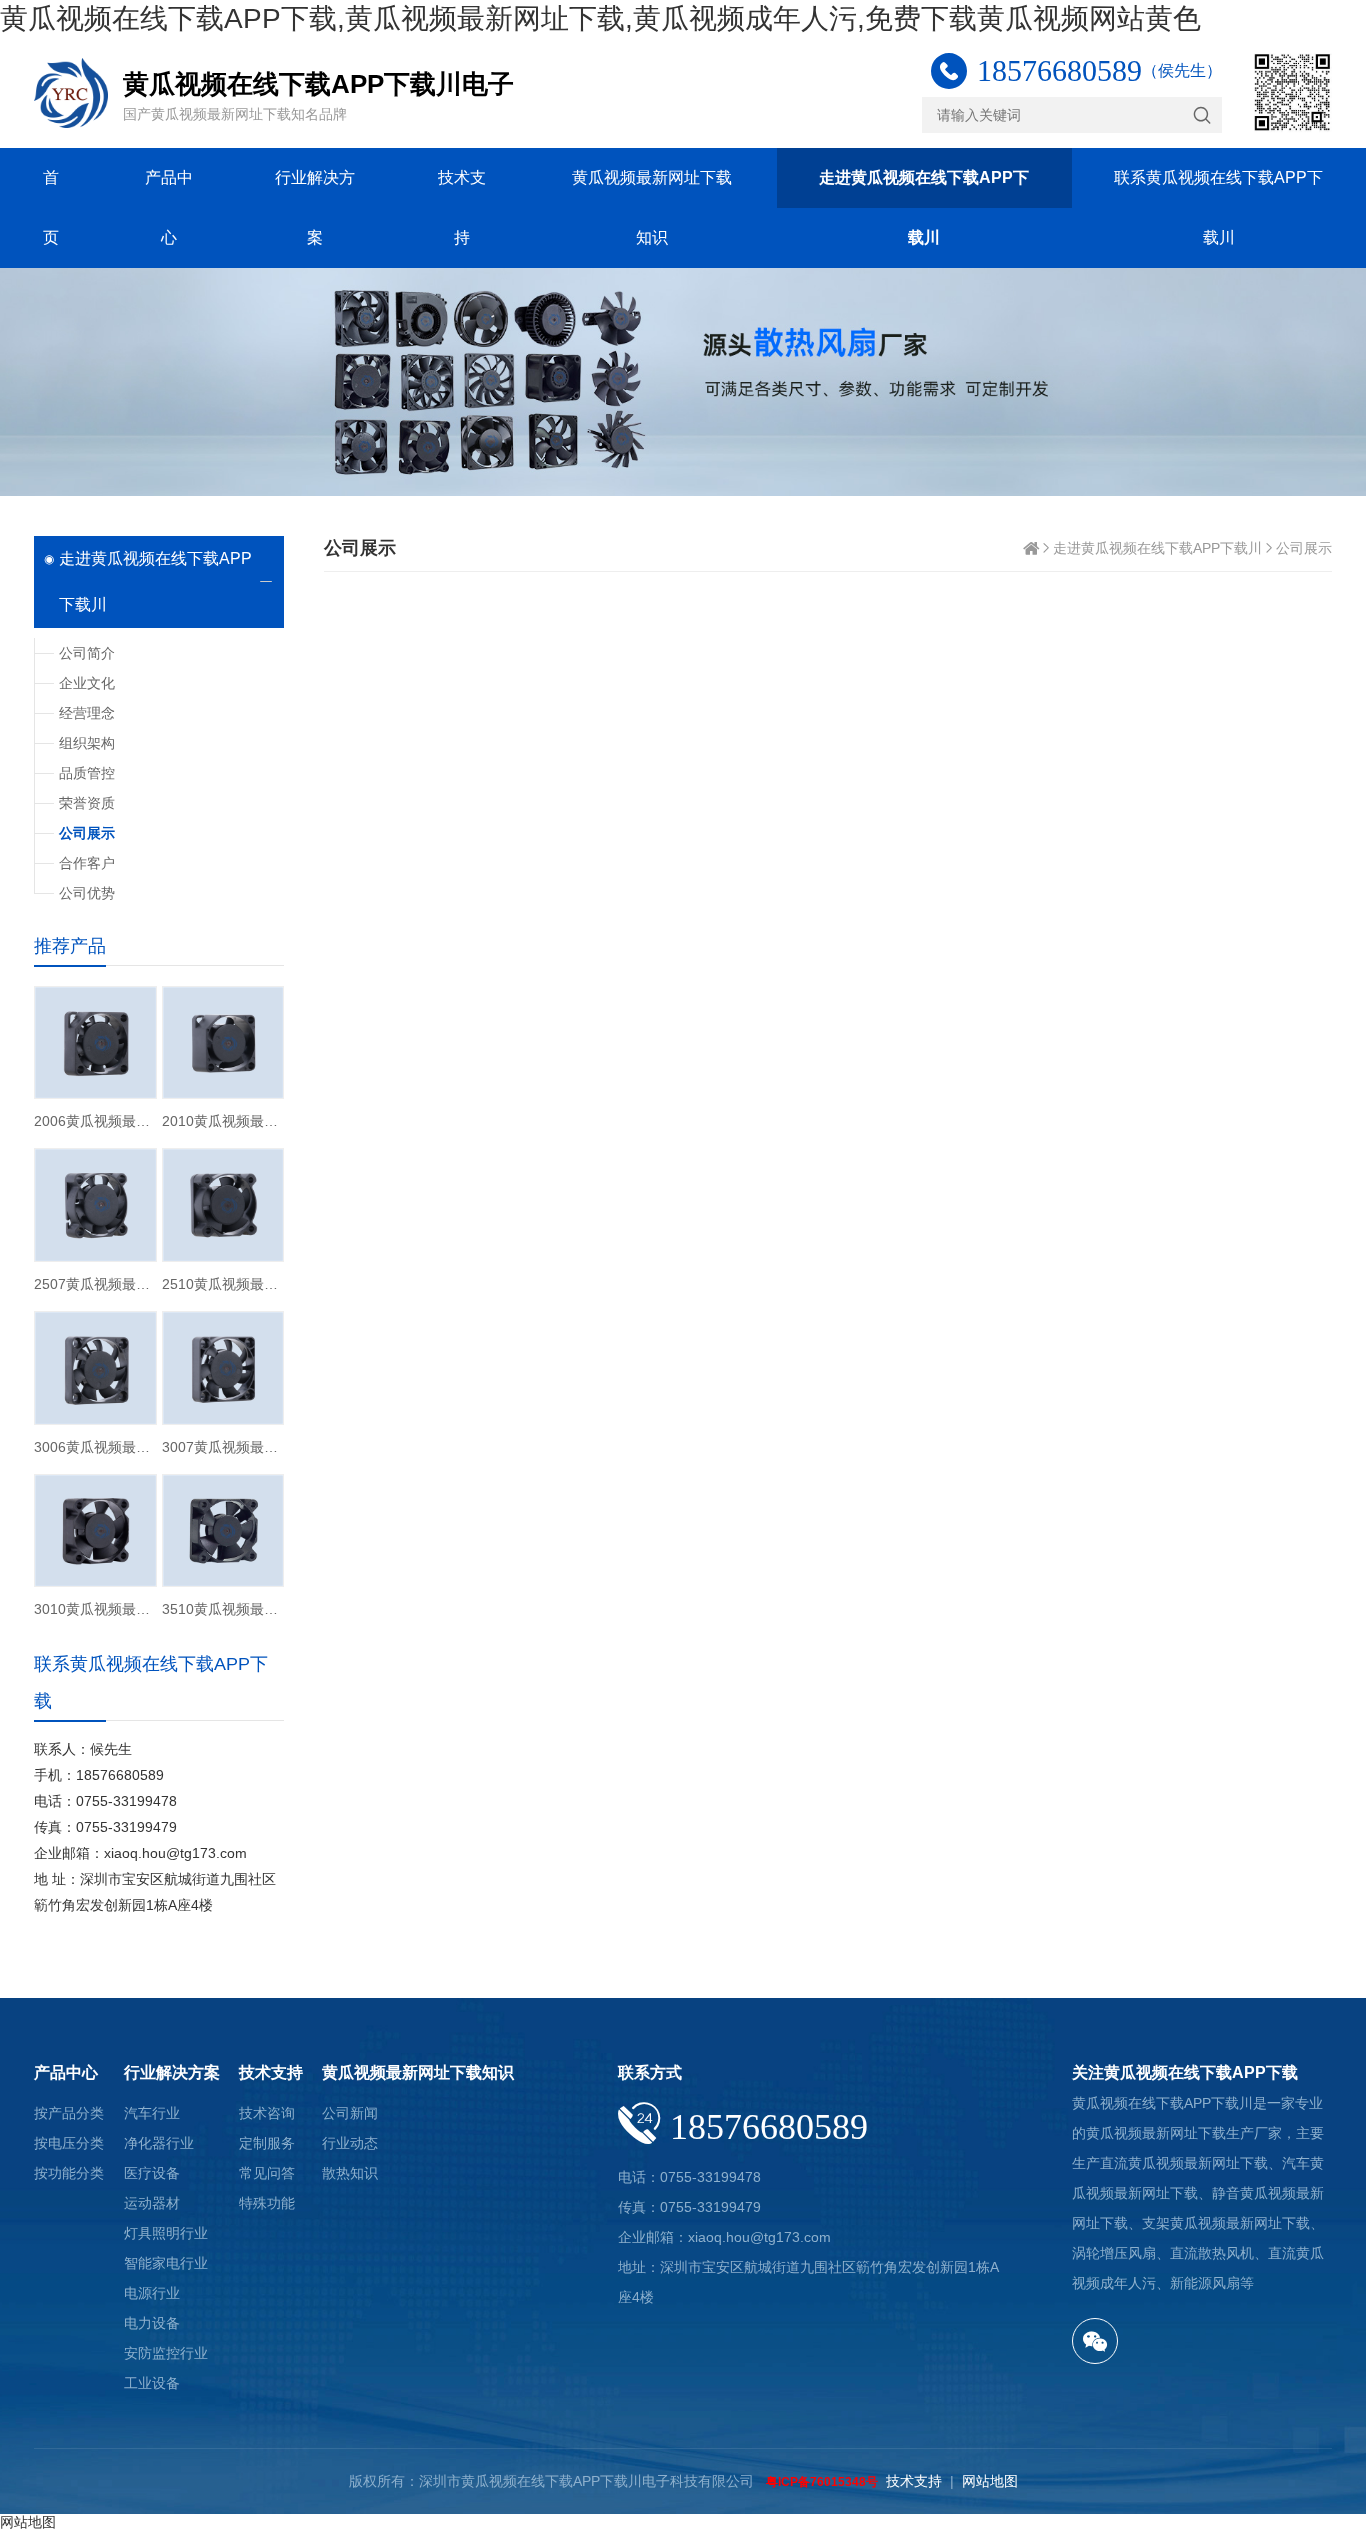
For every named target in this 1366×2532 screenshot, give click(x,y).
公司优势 (87, 893)
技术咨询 (267, 2113)
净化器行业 (159, 2143)
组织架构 (87, 743)
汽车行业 (152, 2113)
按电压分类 (69, 2143)
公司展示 (1304, 548)
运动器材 (152, 2203)
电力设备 (152, 2323)
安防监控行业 (166, 2353)
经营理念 (87, 713)
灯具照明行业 (166, 2233)
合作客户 (87, 863)
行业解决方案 (315, 207)
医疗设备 (152, 2173)
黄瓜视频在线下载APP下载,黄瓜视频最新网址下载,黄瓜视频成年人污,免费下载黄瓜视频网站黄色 (600, 18)
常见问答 (267, 2173)
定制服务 (267, 2143)
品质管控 (87, 773)
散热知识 (350, 2173)
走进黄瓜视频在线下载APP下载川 (924, 207)
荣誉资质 (87, 803)
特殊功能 (267, 2203)
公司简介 (87, 653)
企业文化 (87, 683)
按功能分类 (69, 2173)
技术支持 (462, 207)
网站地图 (990, 2481)
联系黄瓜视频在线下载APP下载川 (1218, 207)
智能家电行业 (166, 2263)
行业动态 (350, 2143)
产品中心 (169, 207)
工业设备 (152, 2383)
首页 (51, 207)
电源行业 (152, 2293)
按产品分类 (69, 2113)
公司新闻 (350, 2113)
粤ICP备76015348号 (822, 2482)
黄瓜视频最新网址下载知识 (652, 207)
